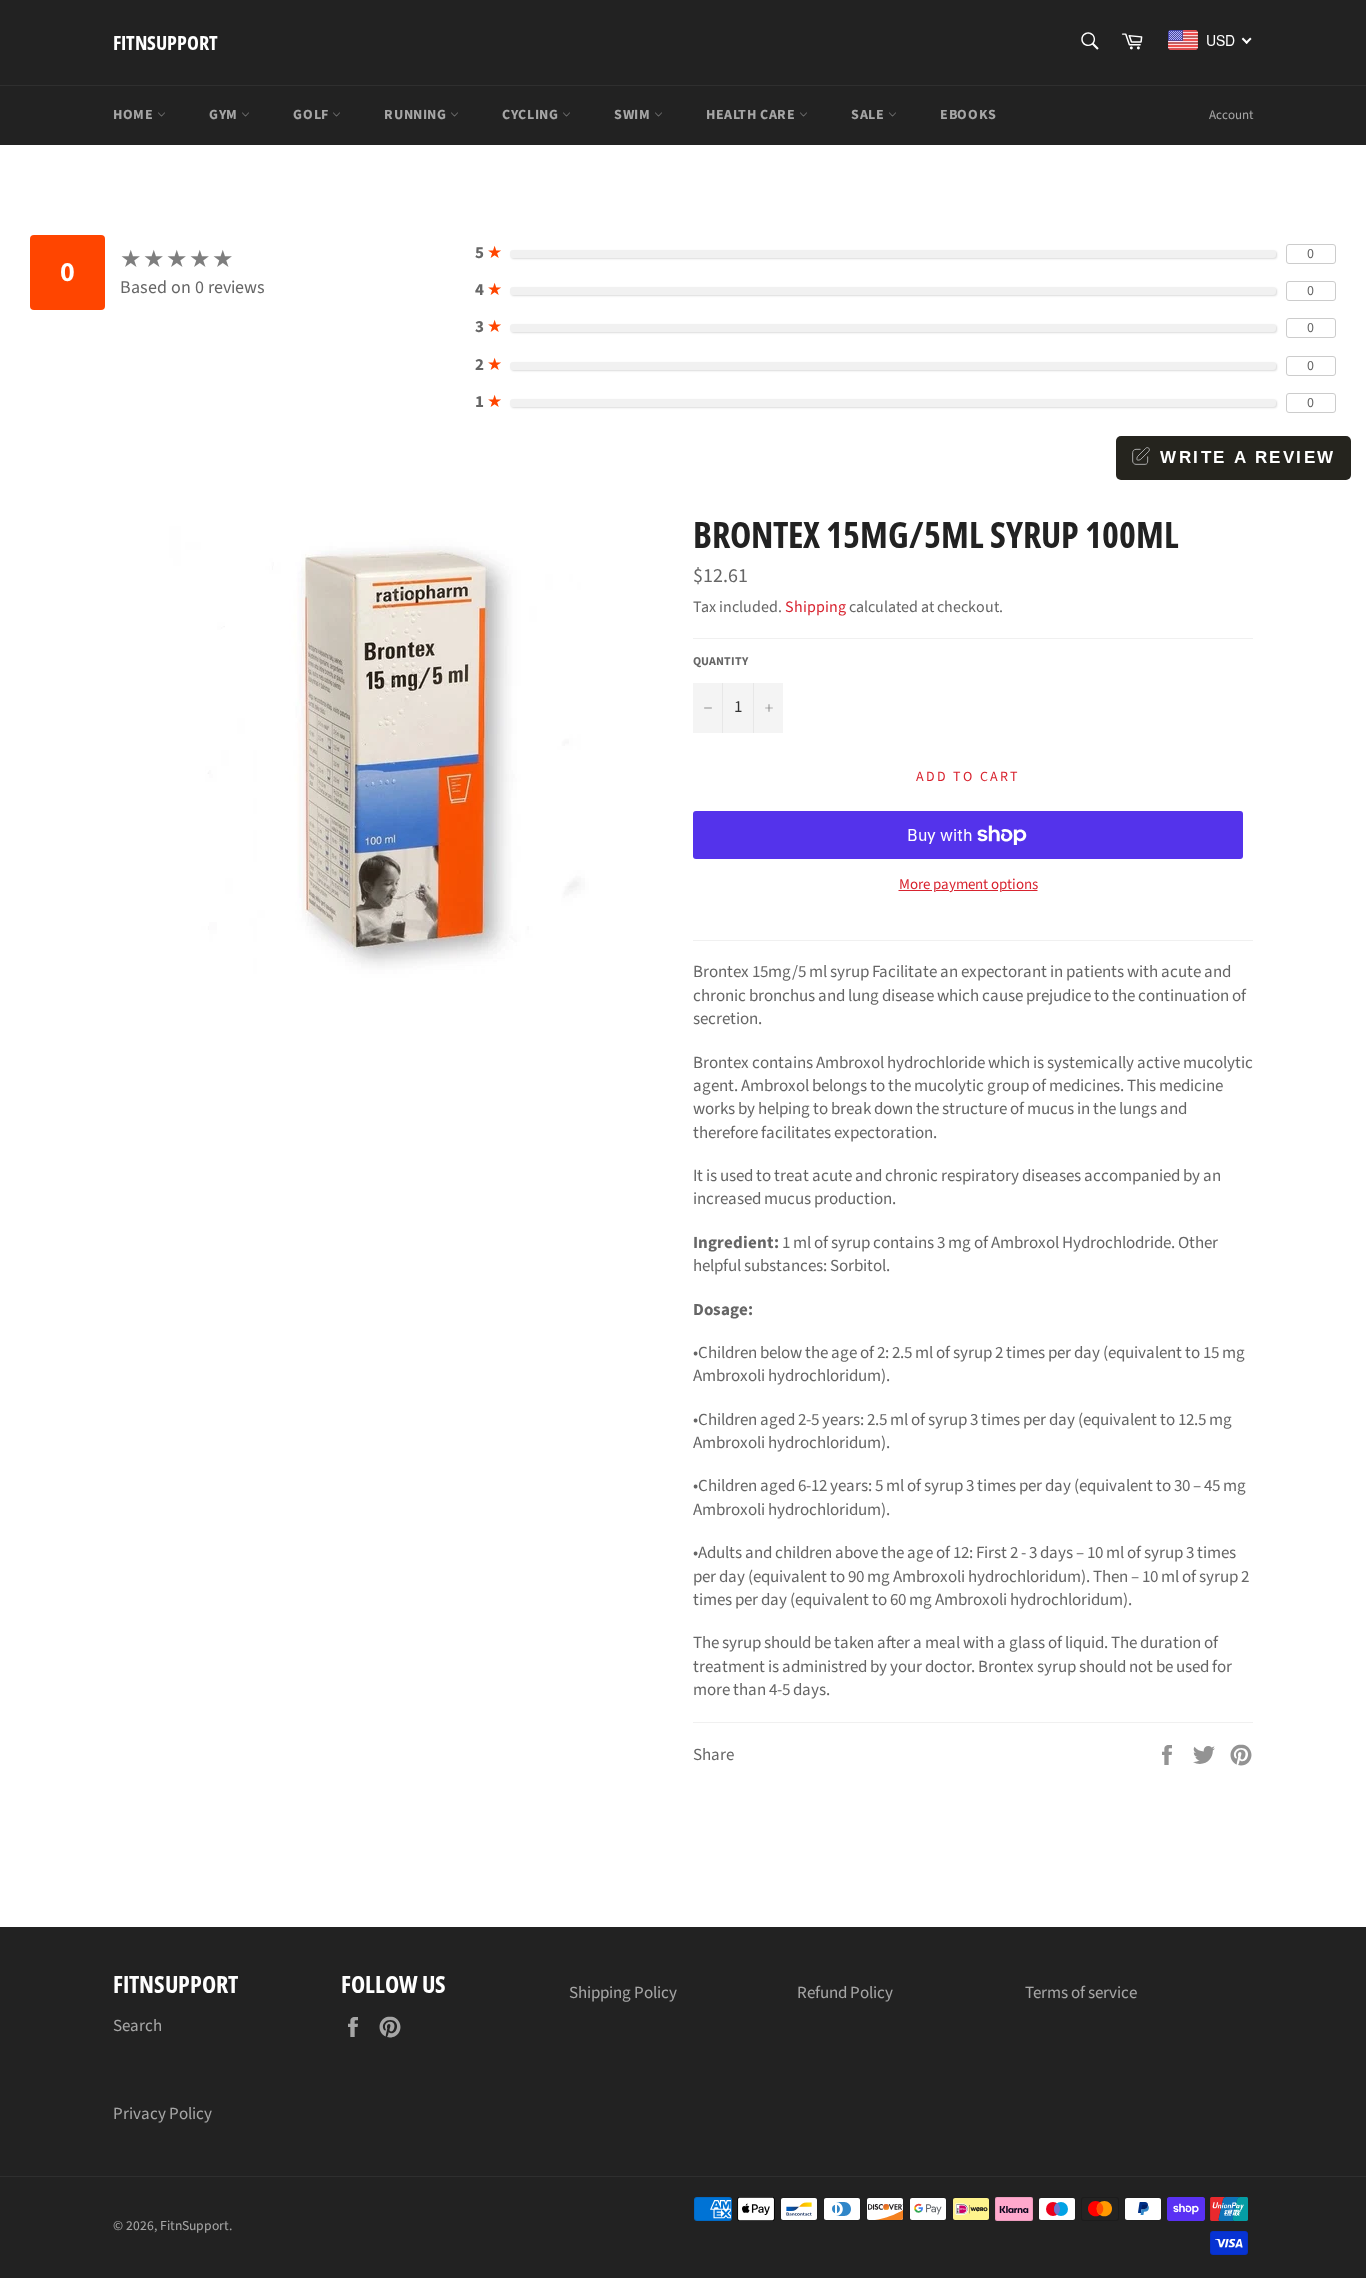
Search (137, 2026)
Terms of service (1081, 1993)
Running (417, 115)
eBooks (968, 115)
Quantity (720, 662)
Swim (634, 115)
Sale (869, 115)
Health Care (752, 115)
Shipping (815, 607)
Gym (225, 115)
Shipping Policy (623, 1993)
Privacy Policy (162, 2114)
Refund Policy (845, 1993)
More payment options (968, 885)
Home (135, 115)
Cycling (532, 115)
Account (1231, 115)
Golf (312, 115)
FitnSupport (165, 42)
